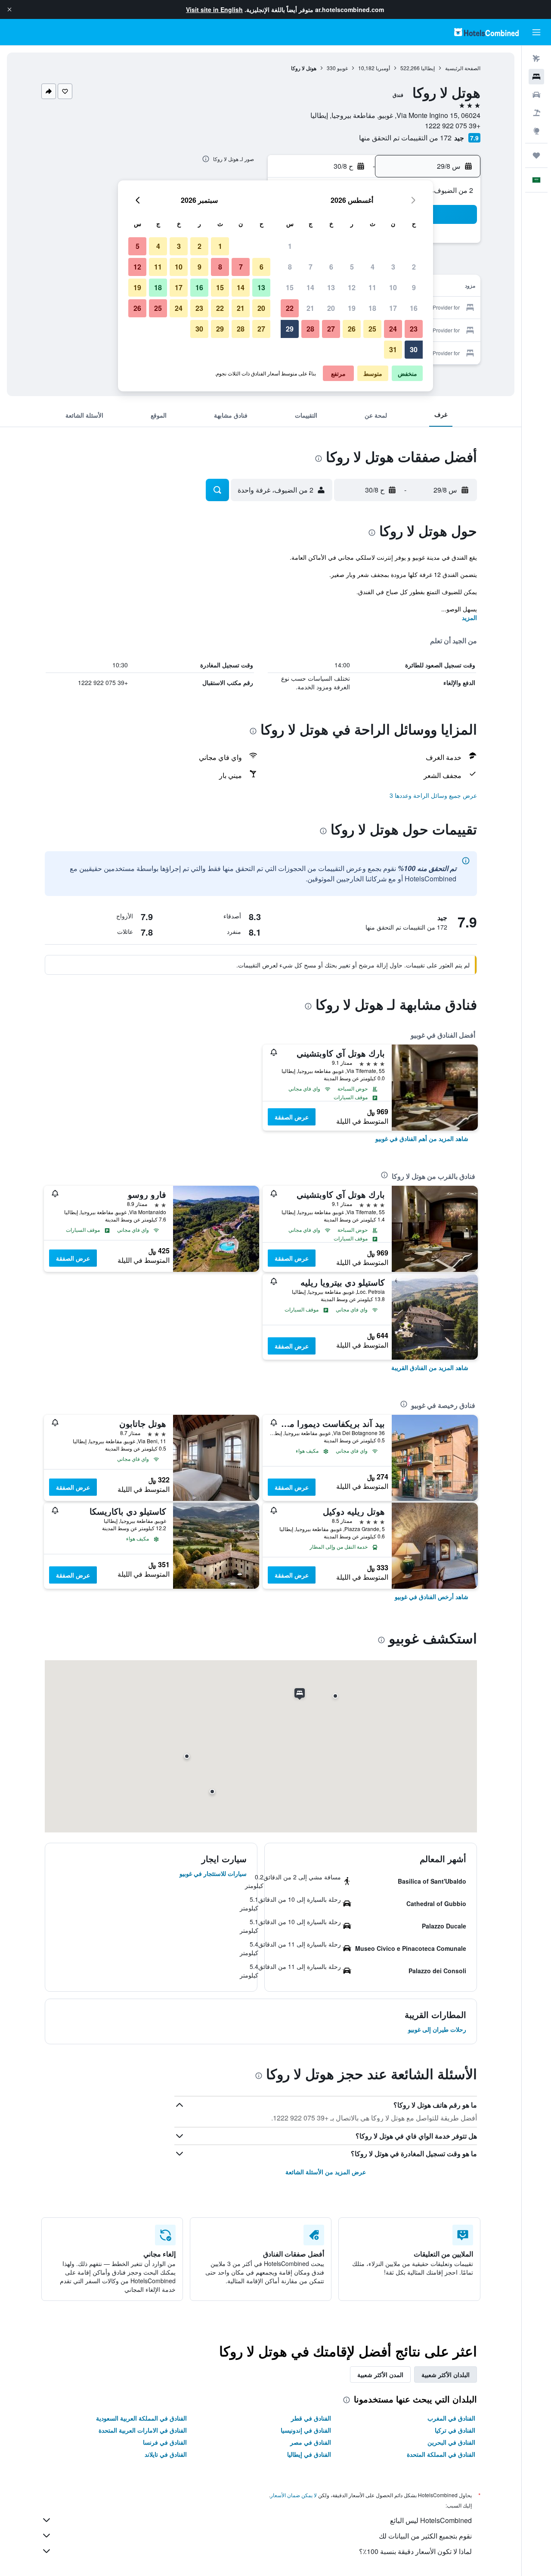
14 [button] (310, 287)
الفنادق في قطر (311, 2418)
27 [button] (331, 329)
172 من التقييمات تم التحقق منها (405, 138)
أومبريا (383, 68)
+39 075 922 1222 (453, 126)
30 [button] (414, 349)
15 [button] (290, 287)
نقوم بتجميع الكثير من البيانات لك (425, 2536)
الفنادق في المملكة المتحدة (441, 2454)
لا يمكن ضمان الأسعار (294, 2495)
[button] (9, 9)
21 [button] (310, 308)
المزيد (469, 617)
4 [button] (373, 267)
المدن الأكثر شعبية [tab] (380, 2375)
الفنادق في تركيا (455, 2430)
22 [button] (290, 308)
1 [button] (290, 246)
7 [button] (311, 267)
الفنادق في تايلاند (166, 2454)
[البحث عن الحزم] (536, 113)
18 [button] (372, 308)
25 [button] (372, 329)
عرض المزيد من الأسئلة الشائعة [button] (326, 2172)
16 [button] (414, 308)
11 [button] (372, 287)
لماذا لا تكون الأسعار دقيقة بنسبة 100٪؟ (415, 2551)
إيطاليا (428, 68)
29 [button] (290, 329)
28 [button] (310, 329)
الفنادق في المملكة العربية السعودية (141, 2418)
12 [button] (352, 287)
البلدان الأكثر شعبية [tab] (446, 2375)
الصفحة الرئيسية (463, 68)
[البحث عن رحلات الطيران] (536, 59)
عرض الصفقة (292, 1117)
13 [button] (331, 287)
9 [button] (414, 287)
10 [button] (393, 287)
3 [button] (393, 267)
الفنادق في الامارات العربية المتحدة (143, 2430)
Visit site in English (214, 9)
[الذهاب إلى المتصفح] (536, 131)
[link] (422, 1138)
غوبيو (342, 68)
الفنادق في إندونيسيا (306, 2430)
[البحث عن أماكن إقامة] (536, 77)
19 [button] (352, 308)
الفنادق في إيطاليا (309, 2454)
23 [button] (414, 329)
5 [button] (352, 267)
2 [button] (414, 267)
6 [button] (331, 267)
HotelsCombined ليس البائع (431, 2520)
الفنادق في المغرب (451, 2418)
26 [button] (352, 329)
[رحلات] (536, 155)
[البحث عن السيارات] (536, 95)
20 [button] (331, 308)
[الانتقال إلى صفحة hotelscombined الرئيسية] (486, 32)
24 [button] (393, 329)
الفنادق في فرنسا (165, 2442)
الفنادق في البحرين (451, 2442)
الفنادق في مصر (311, 2442)
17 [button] (393, 308)
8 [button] (290, 267)
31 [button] (393, 349)
